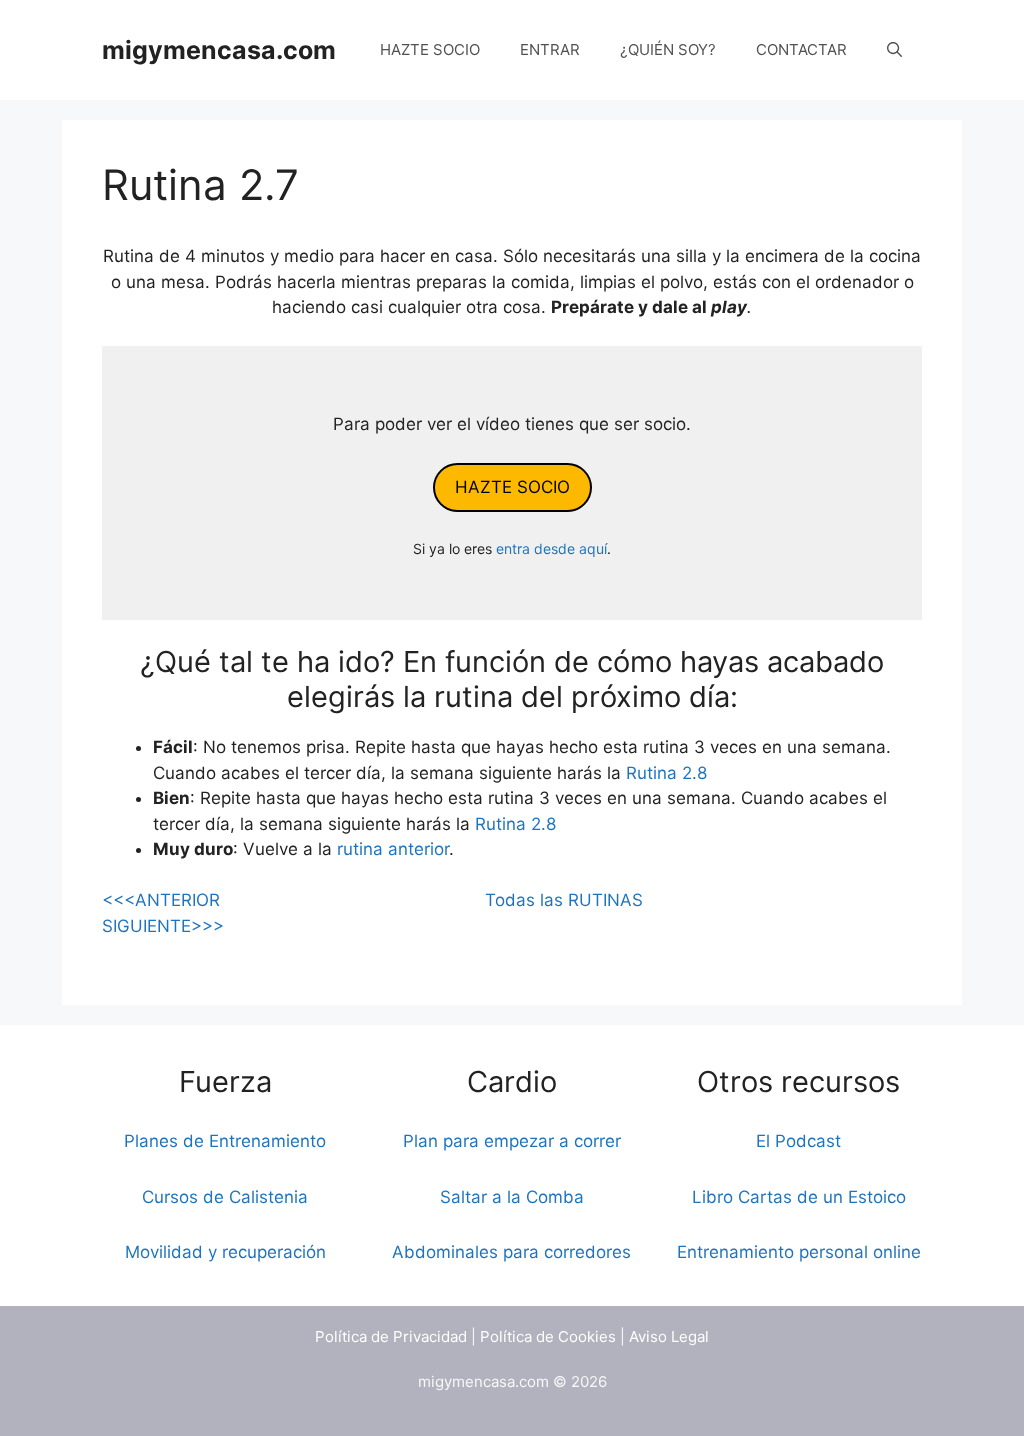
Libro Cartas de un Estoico (799, 1197)
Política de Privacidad (391, 1336)
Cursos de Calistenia (225, 1197)
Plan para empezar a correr (512, 1141)
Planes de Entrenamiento (225, 1141)
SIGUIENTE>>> (163, 926)
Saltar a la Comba (512, 1197)
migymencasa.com (219, 50)
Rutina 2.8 (666, 773)
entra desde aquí (551, 548)
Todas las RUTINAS (564, 900)
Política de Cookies (548, 1336)
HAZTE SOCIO (430, 49)
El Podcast (798, 1141)
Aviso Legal (669, 1336)
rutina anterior (393, 849)
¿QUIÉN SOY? (668, 49)
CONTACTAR (801, 49)
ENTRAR (550, 49)
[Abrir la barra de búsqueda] (894, 50)
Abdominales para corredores (511, 1252)
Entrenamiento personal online (799, 1252)
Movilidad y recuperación (225, 1252)
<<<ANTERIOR (161, 900)
